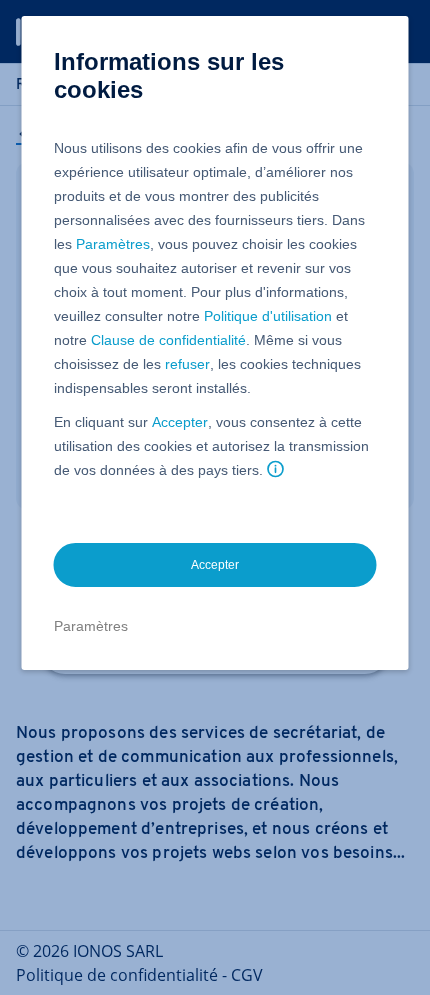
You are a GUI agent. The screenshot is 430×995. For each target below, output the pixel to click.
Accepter (180, 422)
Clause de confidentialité (168, 340)
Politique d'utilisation (268, 316)
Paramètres (113, 244)
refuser (187, 364)
